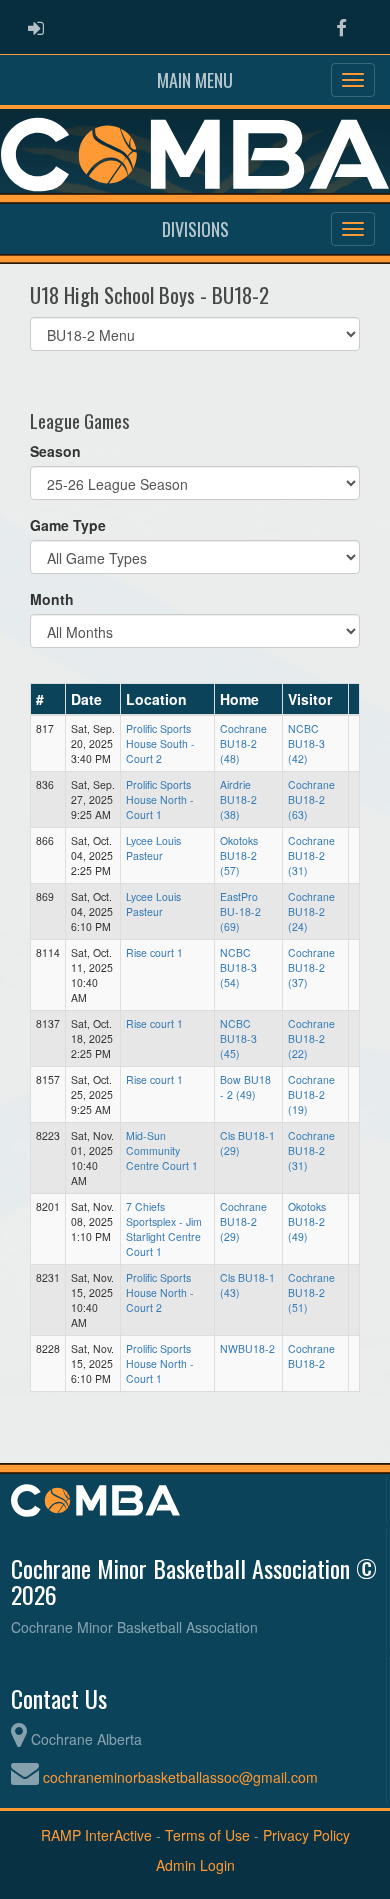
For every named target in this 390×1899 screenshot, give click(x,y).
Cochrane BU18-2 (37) (311, 967)
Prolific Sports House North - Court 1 (160, 799)
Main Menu (195, 80)
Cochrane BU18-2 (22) (311, 1038)
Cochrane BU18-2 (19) (311, 1094)
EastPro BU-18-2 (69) (240, 911)
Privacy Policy (306, 1835)
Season (55, 451)
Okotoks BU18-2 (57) (239, 855)
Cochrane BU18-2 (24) (311, 911)
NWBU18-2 (247, 1348)
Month (52, 599)
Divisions (195, 229)
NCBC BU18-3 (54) (238, 967)
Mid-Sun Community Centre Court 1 (162, 1150)
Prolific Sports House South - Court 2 (160, 743)
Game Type (68, 525)
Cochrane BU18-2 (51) (311, 1292)
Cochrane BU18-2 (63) (311, 799)
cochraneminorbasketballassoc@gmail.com (180, 1777)
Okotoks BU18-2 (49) (307, 1221)
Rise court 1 (154, 952)
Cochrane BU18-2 (311, 1356)
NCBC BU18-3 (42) (306, 743)
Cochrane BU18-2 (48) (243, 743)
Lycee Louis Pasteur (153, 848)
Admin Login (195, 1865)
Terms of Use (207, 1835)
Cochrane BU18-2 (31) (311, 855)
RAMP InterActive (96, 1835)
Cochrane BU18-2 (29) (243, 1221)
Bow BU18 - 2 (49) (245, 1087)
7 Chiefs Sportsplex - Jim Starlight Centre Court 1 (164, 1229)
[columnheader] (48, 700)
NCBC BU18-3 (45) (238, 1038)
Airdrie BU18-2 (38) (238, 799)
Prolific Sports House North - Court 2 (160, 1292)
